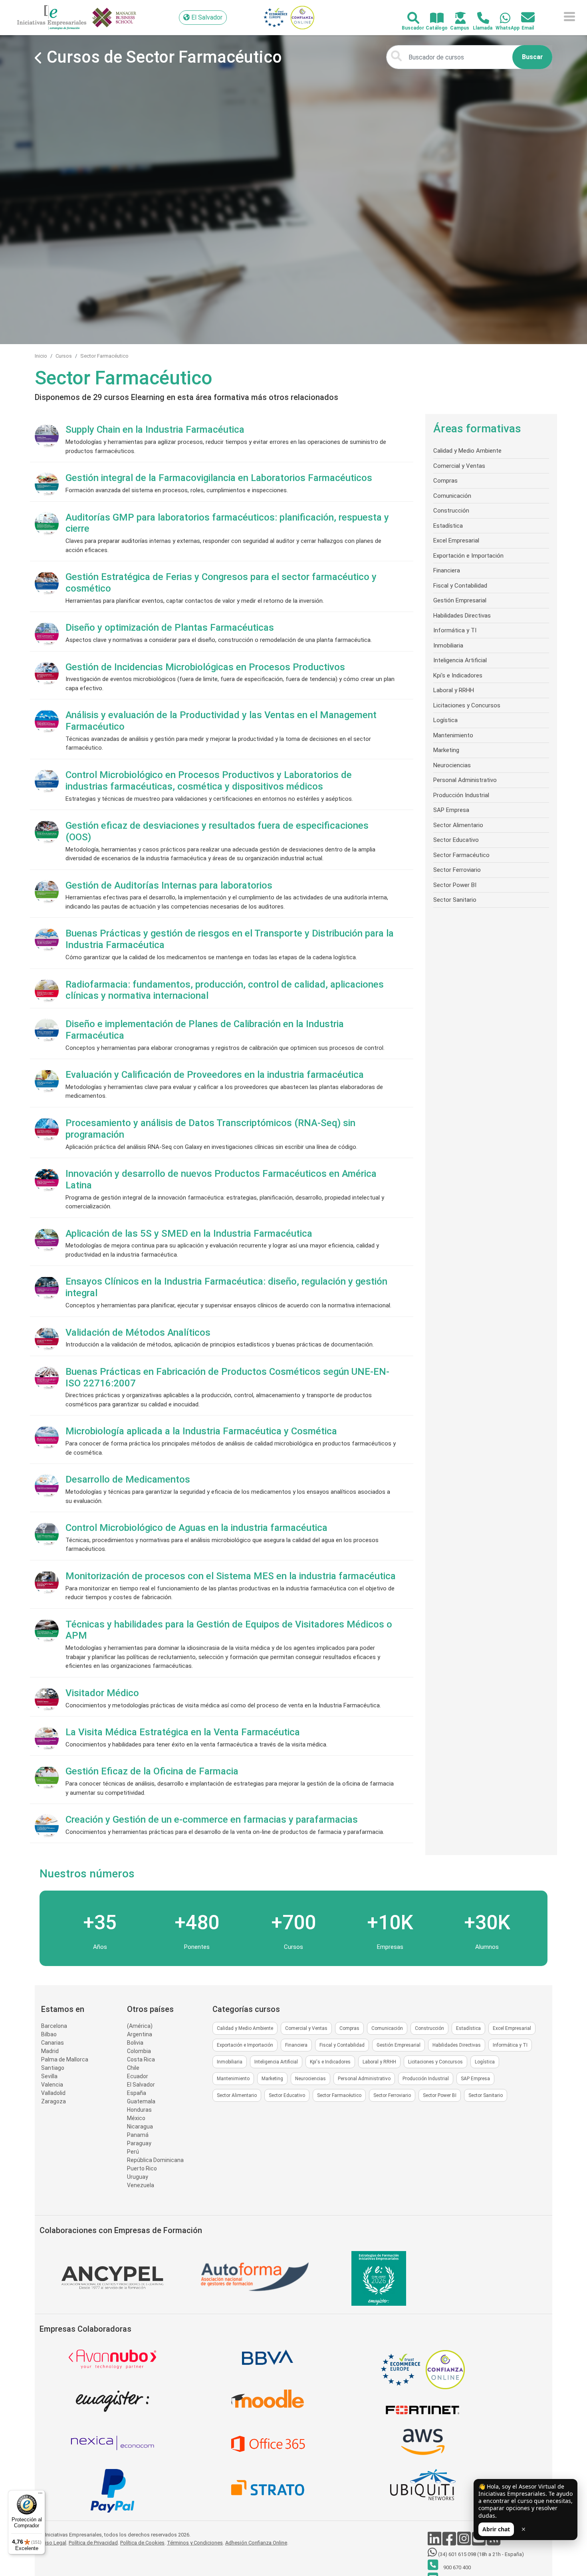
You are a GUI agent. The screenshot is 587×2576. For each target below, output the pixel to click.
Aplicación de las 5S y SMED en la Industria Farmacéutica (189, 1234)
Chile (133, 2068)
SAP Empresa (451, 810)
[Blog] (494, 2543)
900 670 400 (456, 2567)
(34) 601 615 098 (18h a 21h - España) (480, 2554)
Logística (445, 720)
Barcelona (54, 2026)
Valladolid (53, 2093)
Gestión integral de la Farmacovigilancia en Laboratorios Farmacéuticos (219, 478)
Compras (445, 481)
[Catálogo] (432, 19)
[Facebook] (450, 2543)
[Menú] (40, 2495)
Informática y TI (455, 630)
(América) (140, 2026)
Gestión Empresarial (460, 600)
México (136, 2118)
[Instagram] (465, 2543)
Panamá (138, 2135)
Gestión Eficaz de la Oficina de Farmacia (152, 1771)
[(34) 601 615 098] (501, 19)
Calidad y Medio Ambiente (467, 451)
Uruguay (138, 2177)
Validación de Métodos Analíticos (138, 1333)
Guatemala (141, 2101)
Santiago (53, 2068)
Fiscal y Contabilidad (460, 586)
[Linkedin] (435, 2543)
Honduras (139, 2110)
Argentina (140, 2034)
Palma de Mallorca (65, 2059)
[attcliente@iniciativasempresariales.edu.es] (523, 18)
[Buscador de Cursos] (409, 19)
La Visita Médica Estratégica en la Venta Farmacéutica (183, 1732)
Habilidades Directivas (462, 616)
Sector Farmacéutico (104, 356)
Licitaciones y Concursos (467, 705)
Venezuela (141, 2185)
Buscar (532, 57)
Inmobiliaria (448, 645)
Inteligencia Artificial (460, 660)
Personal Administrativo (465, 780)
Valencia (52, 2085)
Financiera (447, 570)
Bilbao (49, 2034)
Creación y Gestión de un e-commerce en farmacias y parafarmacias (212, 1820)
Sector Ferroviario (457, 870)
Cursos (64, 356)
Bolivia (135, 2043)
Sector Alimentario (458, 825)
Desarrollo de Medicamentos (128, 1479)
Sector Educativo (456, 840)
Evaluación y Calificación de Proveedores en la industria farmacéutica (215, 1075)
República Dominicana (155, 2160)
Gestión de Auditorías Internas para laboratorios (169, 885)
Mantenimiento (453, 735)
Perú (133, 2152)
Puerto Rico (142, 2168)
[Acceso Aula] (456, 19)
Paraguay (139, 2143)
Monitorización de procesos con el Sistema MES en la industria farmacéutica (231, 1576)
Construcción (451, 511)
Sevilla (49, 2076)
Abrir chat (496, 2529)
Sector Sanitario (455, 900)
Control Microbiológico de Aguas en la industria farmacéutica (196, 1528)
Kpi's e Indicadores (458, 675)
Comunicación (452, 496)
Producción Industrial (461, 795)
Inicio (41, 356)
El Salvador (141, 2085)
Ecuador (138, 2076)
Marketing (446, 750)
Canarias (53, 2043)
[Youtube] (479, 2543)
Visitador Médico (102, 1693)
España (137, 2093)
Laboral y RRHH (454, 690)
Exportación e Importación (468, 556)
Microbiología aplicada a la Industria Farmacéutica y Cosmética (201, 1431)
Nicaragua (140, 2127)
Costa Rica (141, 2059)
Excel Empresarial (456, 541)
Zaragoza (54, 2101)
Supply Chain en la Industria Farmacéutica (155, 430)
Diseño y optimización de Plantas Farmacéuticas (170, 628)
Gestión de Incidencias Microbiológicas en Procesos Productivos (205, 667)
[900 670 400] (479, 19)
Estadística (448, 526)
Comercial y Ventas (459, 466)
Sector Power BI (455, 885)
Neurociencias (452, 765)
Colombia (139, 2051)
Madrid (50, 2051)
